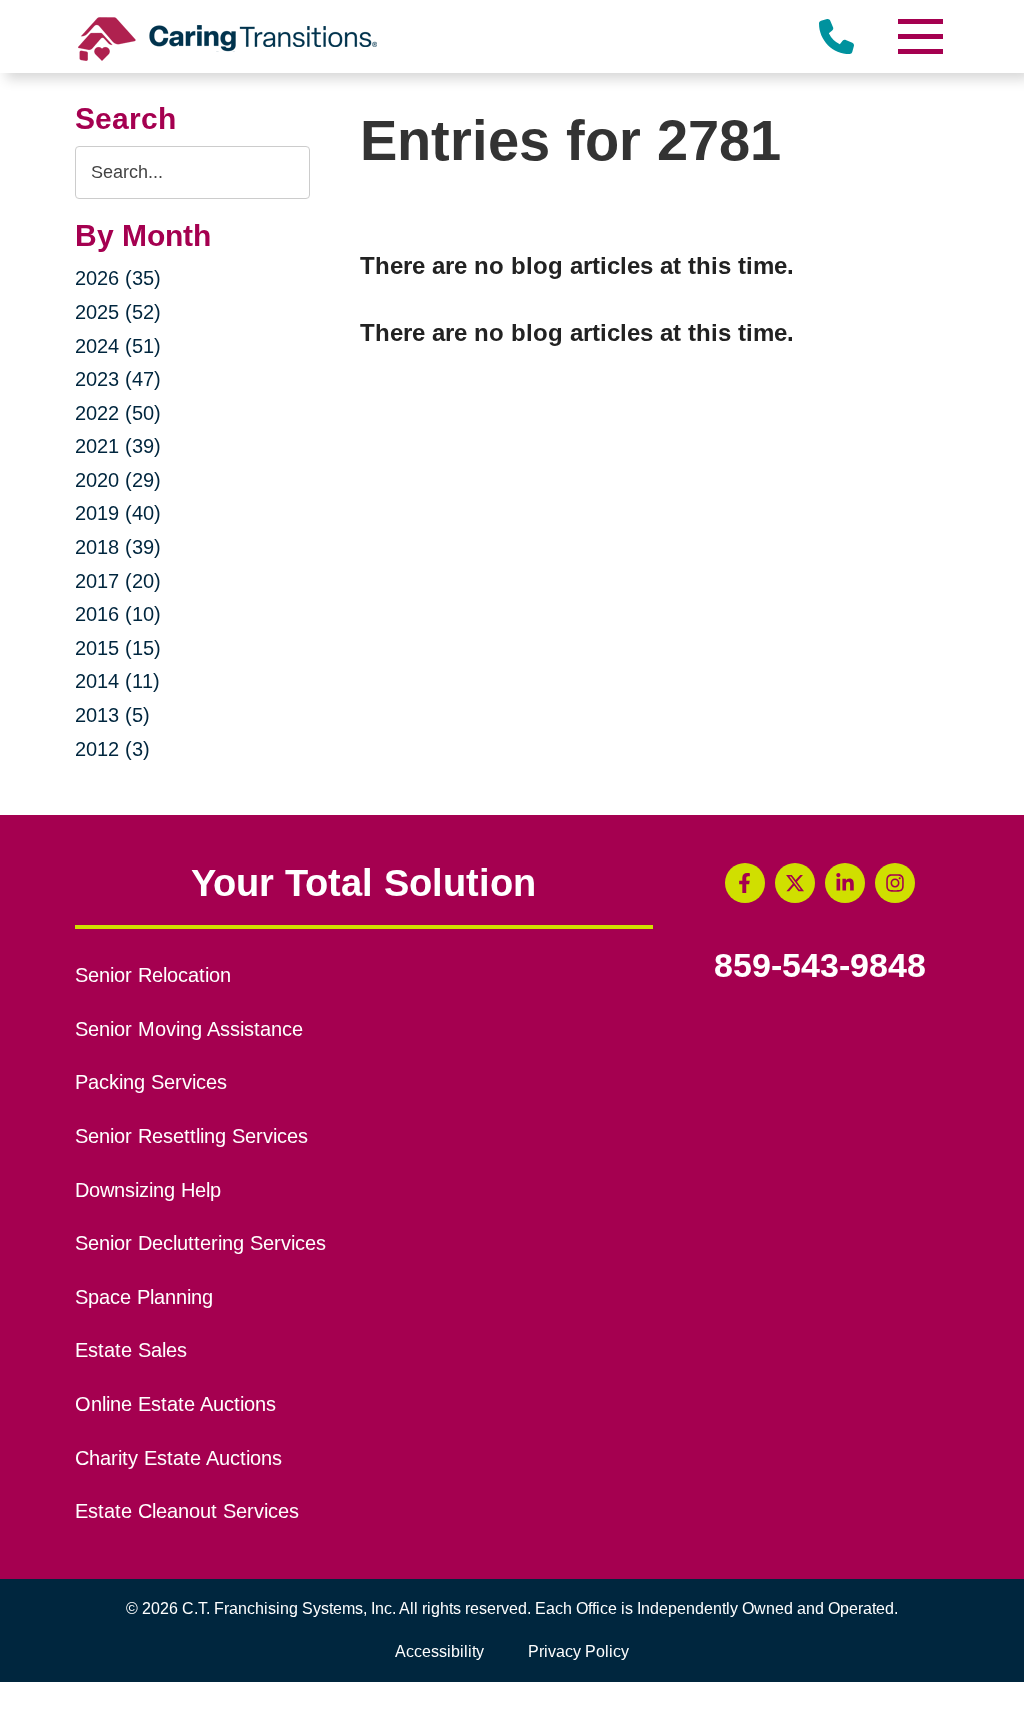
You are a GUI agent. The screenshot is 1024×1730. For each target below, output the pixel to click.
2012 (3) (112, 749)
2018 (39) (118, 547)
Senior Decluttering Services (200, 1243)
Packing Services (151, 1082)
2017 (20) (118, 581)
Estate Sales (131, 1350)
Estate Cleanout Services (187, 1511)
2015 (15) (118, 648)
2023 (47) (118, 379)
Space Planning (144, 1297)
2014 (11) (117, 681)
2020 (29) (118, 480)
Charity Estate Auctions (178, 1458)
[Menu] (919, 36)
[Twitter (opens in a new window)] (795, 883)
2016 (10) (118, 614)
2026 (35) (118, 278)
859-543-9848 (820, 966)
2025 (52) (118, 312)
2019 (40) (118, 513)
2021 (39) (118, 446)
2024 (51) (118, 346)
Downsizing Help (148, 1190)
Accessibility (439, 1651)
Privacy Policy (578, 1651)
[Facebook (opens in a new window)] (745, 883)
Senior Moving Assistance (189, 1029)
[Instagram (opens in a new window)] (895, 883)
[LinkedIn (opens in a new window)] (845, 883)
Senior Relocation (153, 975)
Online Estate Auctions (175, 1404)
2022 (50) (118, 413)
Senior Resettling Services (191, 1136)
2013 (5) (112, 715)
